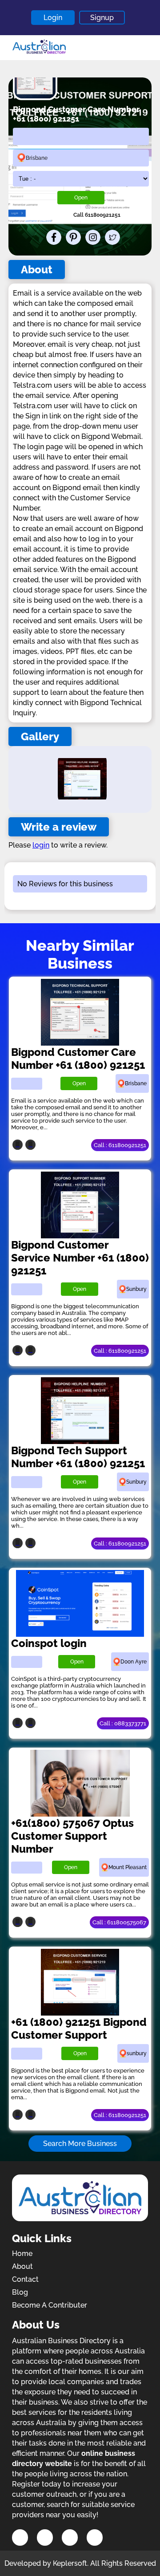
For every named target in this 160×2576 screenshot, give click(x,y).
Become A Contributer (50, 2305)
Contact (25, 2279)
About (22, 2266)
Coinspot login (49, 1643)
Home (22, 2253)
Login (53, 18)
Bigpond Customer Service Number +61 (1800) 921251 (80, 1258)
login (41, 845)
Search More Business (80, 2144)
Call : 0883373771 (123, 1723)
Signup (102, 18)
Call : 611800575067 (119, 1922)
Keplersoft (70, 2563)
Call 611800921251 (97, 215)
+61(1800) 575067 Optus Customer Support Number (72, 1836)
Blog (20, 2292)
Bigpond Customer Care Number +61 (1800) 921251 (78, 1059)
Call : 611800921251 (120, 1145)
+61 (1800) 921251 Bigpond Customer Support (79, 2028)
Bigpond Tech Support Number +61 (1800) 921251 (78, 1457)
